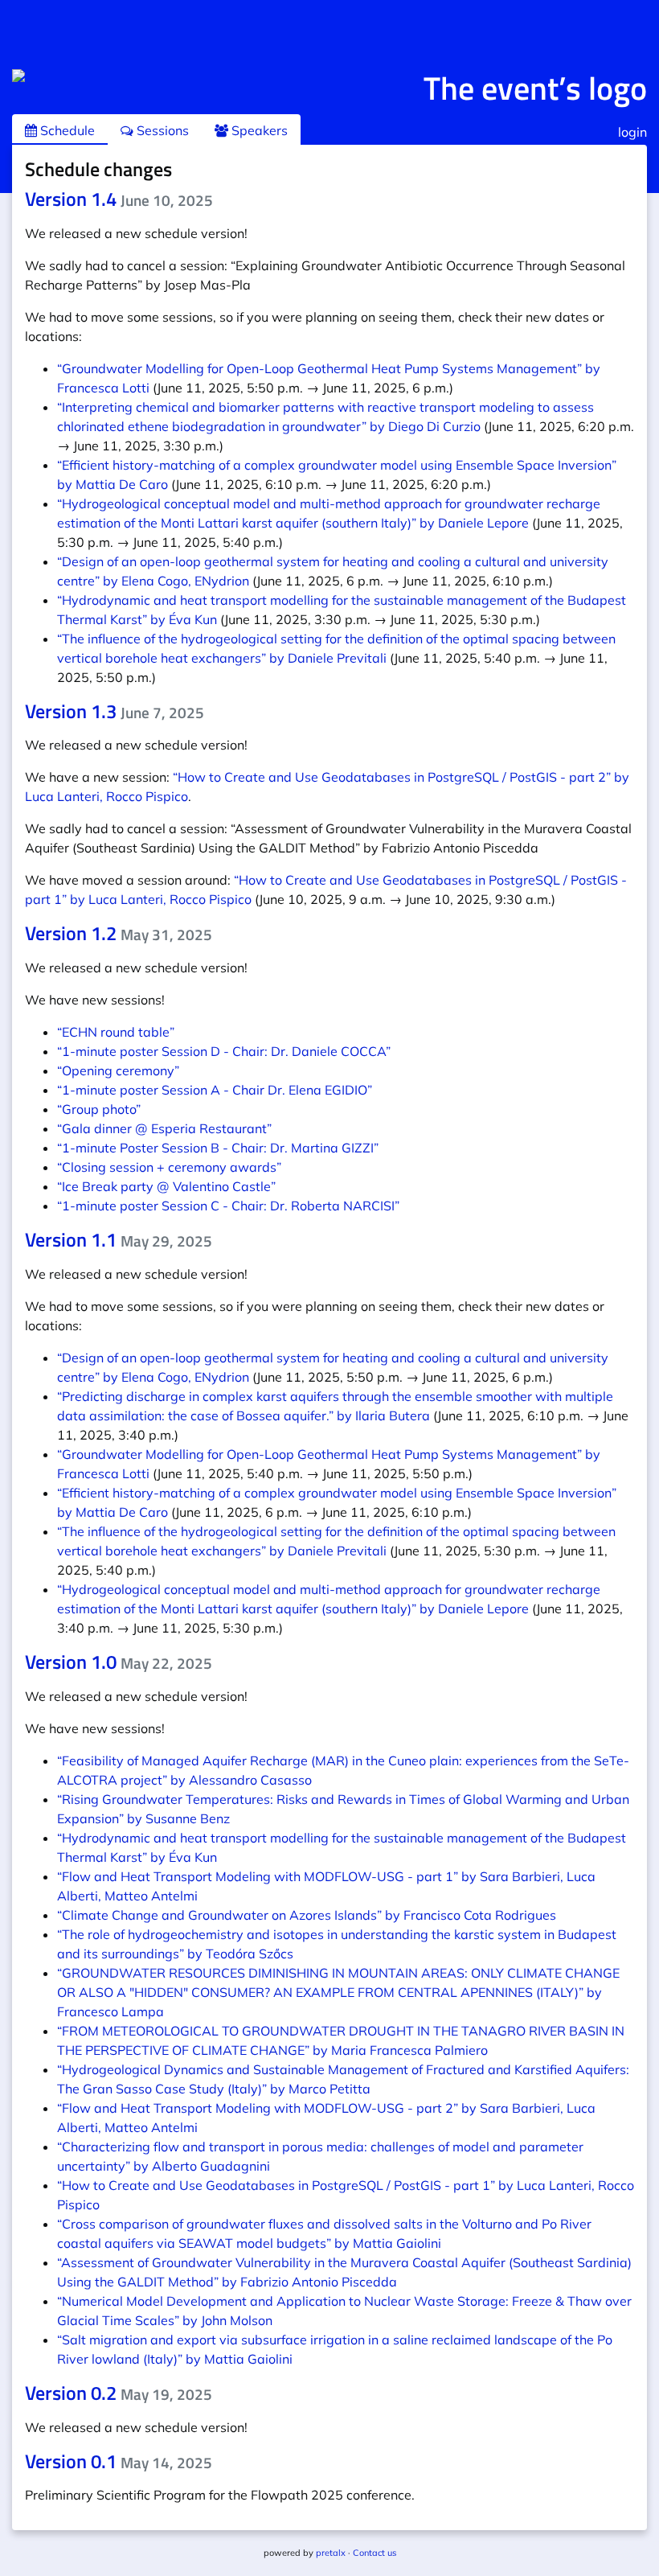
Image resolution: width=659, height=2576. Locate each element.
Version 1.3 (115, 711)
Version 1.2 (119, 933)
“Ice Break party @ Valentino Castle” (166, 1186)
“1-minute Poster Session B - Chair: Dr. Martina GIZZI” (218, 1148)
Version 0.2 (119, 2393)
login (632, 132)
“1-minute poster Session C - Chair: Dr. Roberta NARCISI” (228, 1206)
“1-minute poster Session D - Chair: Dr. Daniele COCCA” (224, 1051)
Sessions (161, 130)
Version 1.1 (119, 1239)
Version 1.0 (119, 1662)
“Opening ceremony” (118, 1070)
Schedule (66, 130)
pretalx (331, 2553)
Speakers (258, 130)
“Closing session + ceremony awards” (169, 1167)
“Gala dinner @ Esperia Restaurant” (164, 1128)
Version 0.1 (119, 2461)
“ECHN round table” (116, 1032)
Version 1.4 (119, 199)
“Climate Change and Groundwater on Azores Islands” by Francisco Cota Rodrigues (307, 1915)
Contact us (375, 2553)
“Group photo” (99, 1109)
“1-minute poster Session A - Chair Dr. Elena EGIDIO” (215, 1090)
